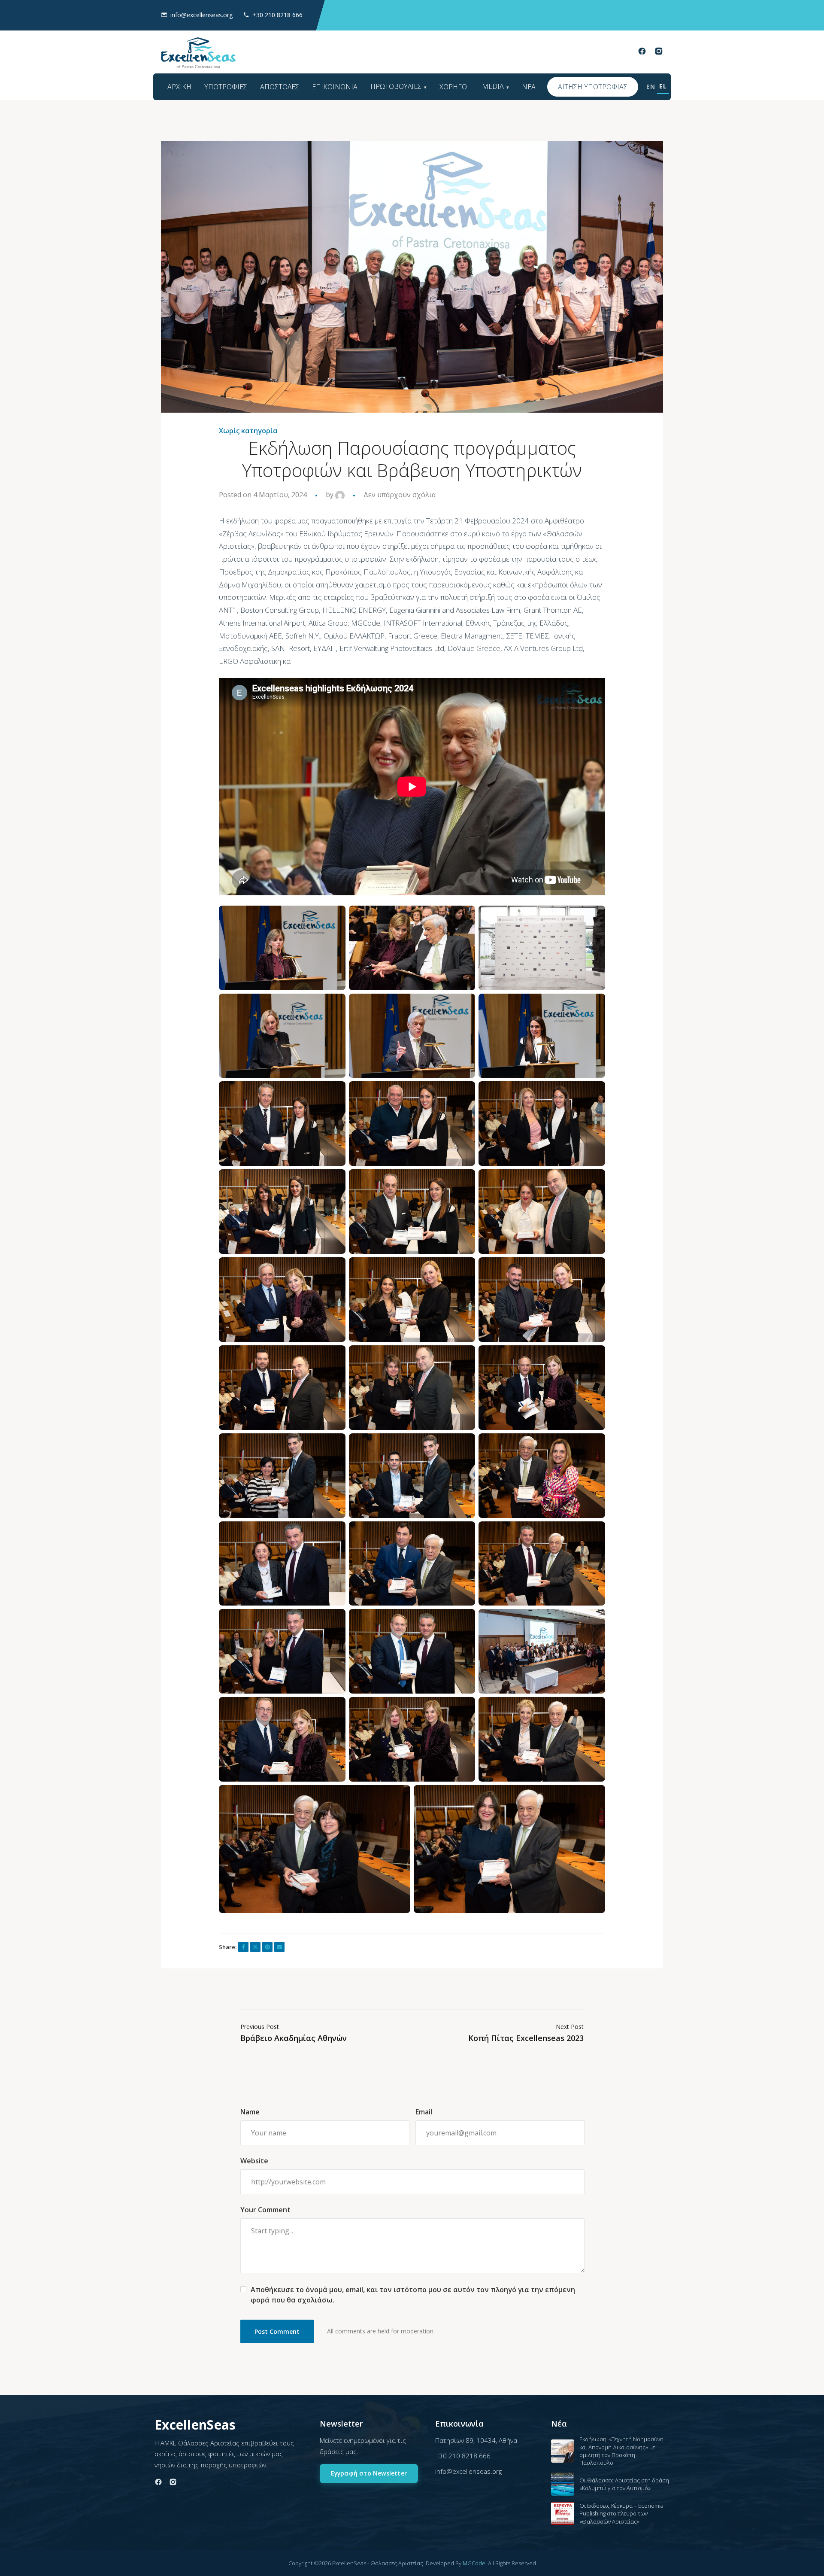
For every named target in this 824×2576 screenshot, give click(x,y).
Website (254, 2161)
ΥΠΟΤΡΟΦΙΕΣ (226, 87)
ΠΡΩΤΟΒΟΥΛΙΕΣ (396, 86)
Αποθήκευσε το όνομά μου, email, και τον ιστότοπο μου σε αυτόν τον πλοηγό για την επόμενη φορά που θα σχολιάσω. (413, 2295)
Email (424, 2112)
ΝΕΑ (529, 87)
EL (663, 86)
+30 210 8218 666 (277, 15)
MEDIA (493, 86)
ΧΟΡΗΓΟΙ (454, 87)
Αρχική (179, 87)
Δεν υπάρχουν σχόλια (400, 495)
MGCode (474, 2563)
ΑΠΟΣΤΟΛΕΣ (280, 87)
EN (651, 87)
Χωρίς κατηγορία (248, 431)
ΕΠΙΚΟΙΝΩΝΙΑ (335, 87)
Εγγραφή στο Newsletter (369, 2473)
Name (250, 2112)
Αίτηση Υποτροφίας (593, 87)
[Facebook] (642, 53)
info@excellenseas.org (201, 15)
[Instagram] (659, 53)
